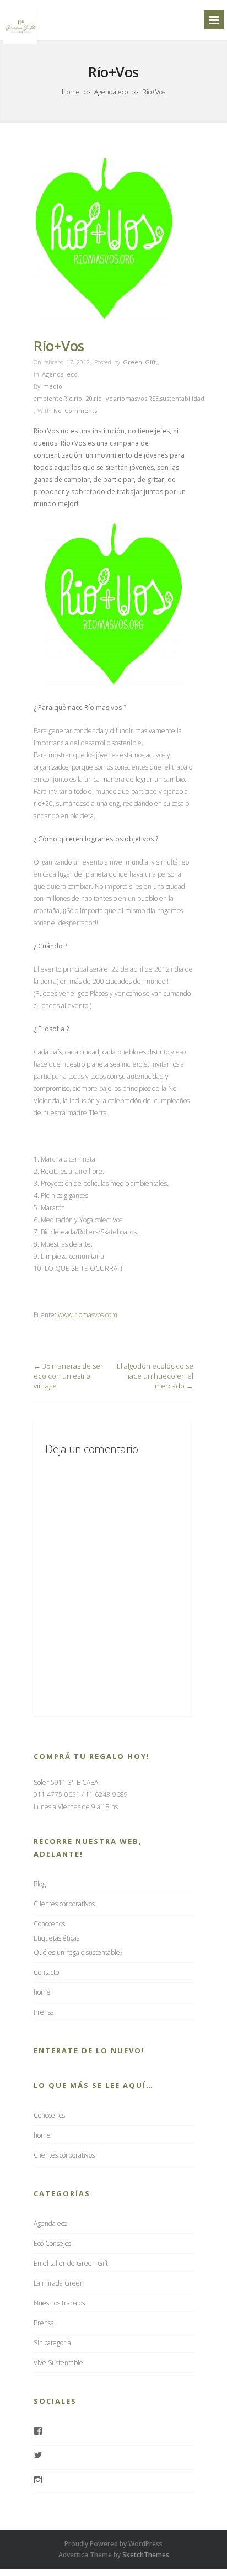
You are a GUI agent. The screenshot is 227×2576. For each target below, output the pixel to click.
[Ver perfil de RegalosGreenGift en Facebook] (38, 2432)
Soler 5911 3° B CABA (66, 1782)
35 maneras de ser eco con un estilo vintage (68, 1376)
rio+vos (105, 398)
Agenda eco (111, 92)
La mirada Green (59, 2283)
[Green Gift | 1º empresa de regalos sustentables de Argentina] (20, 43)
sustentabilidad (182, 398)
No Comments (75, 410)
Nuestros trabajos (59, 2303)
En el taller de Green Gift (71, 2263)
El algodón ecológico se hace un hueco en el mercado (155, 1376)
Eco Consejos (52, 2243)
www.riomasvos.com (88, 1315)
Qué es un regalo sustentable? (78, 1952)
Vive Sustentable (58, 2363)
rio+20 (83, 398)
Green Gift (139, 362)
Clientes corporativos (64, 1904)
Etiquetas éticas (56, 1938)
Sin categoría (52, 2343)
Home (71, 92)
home (42, 1992)
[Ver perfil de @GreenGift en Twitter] (38, 2456)
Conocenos (49, 1924)
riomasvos (132, 398)
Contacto (46, 1972)
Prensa (44, 2012)
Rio (68, 398)
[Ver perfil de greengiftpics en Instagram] (38, 2480)
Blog (40, 1884)
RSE (153, 398)
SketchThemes (146, 2555)
